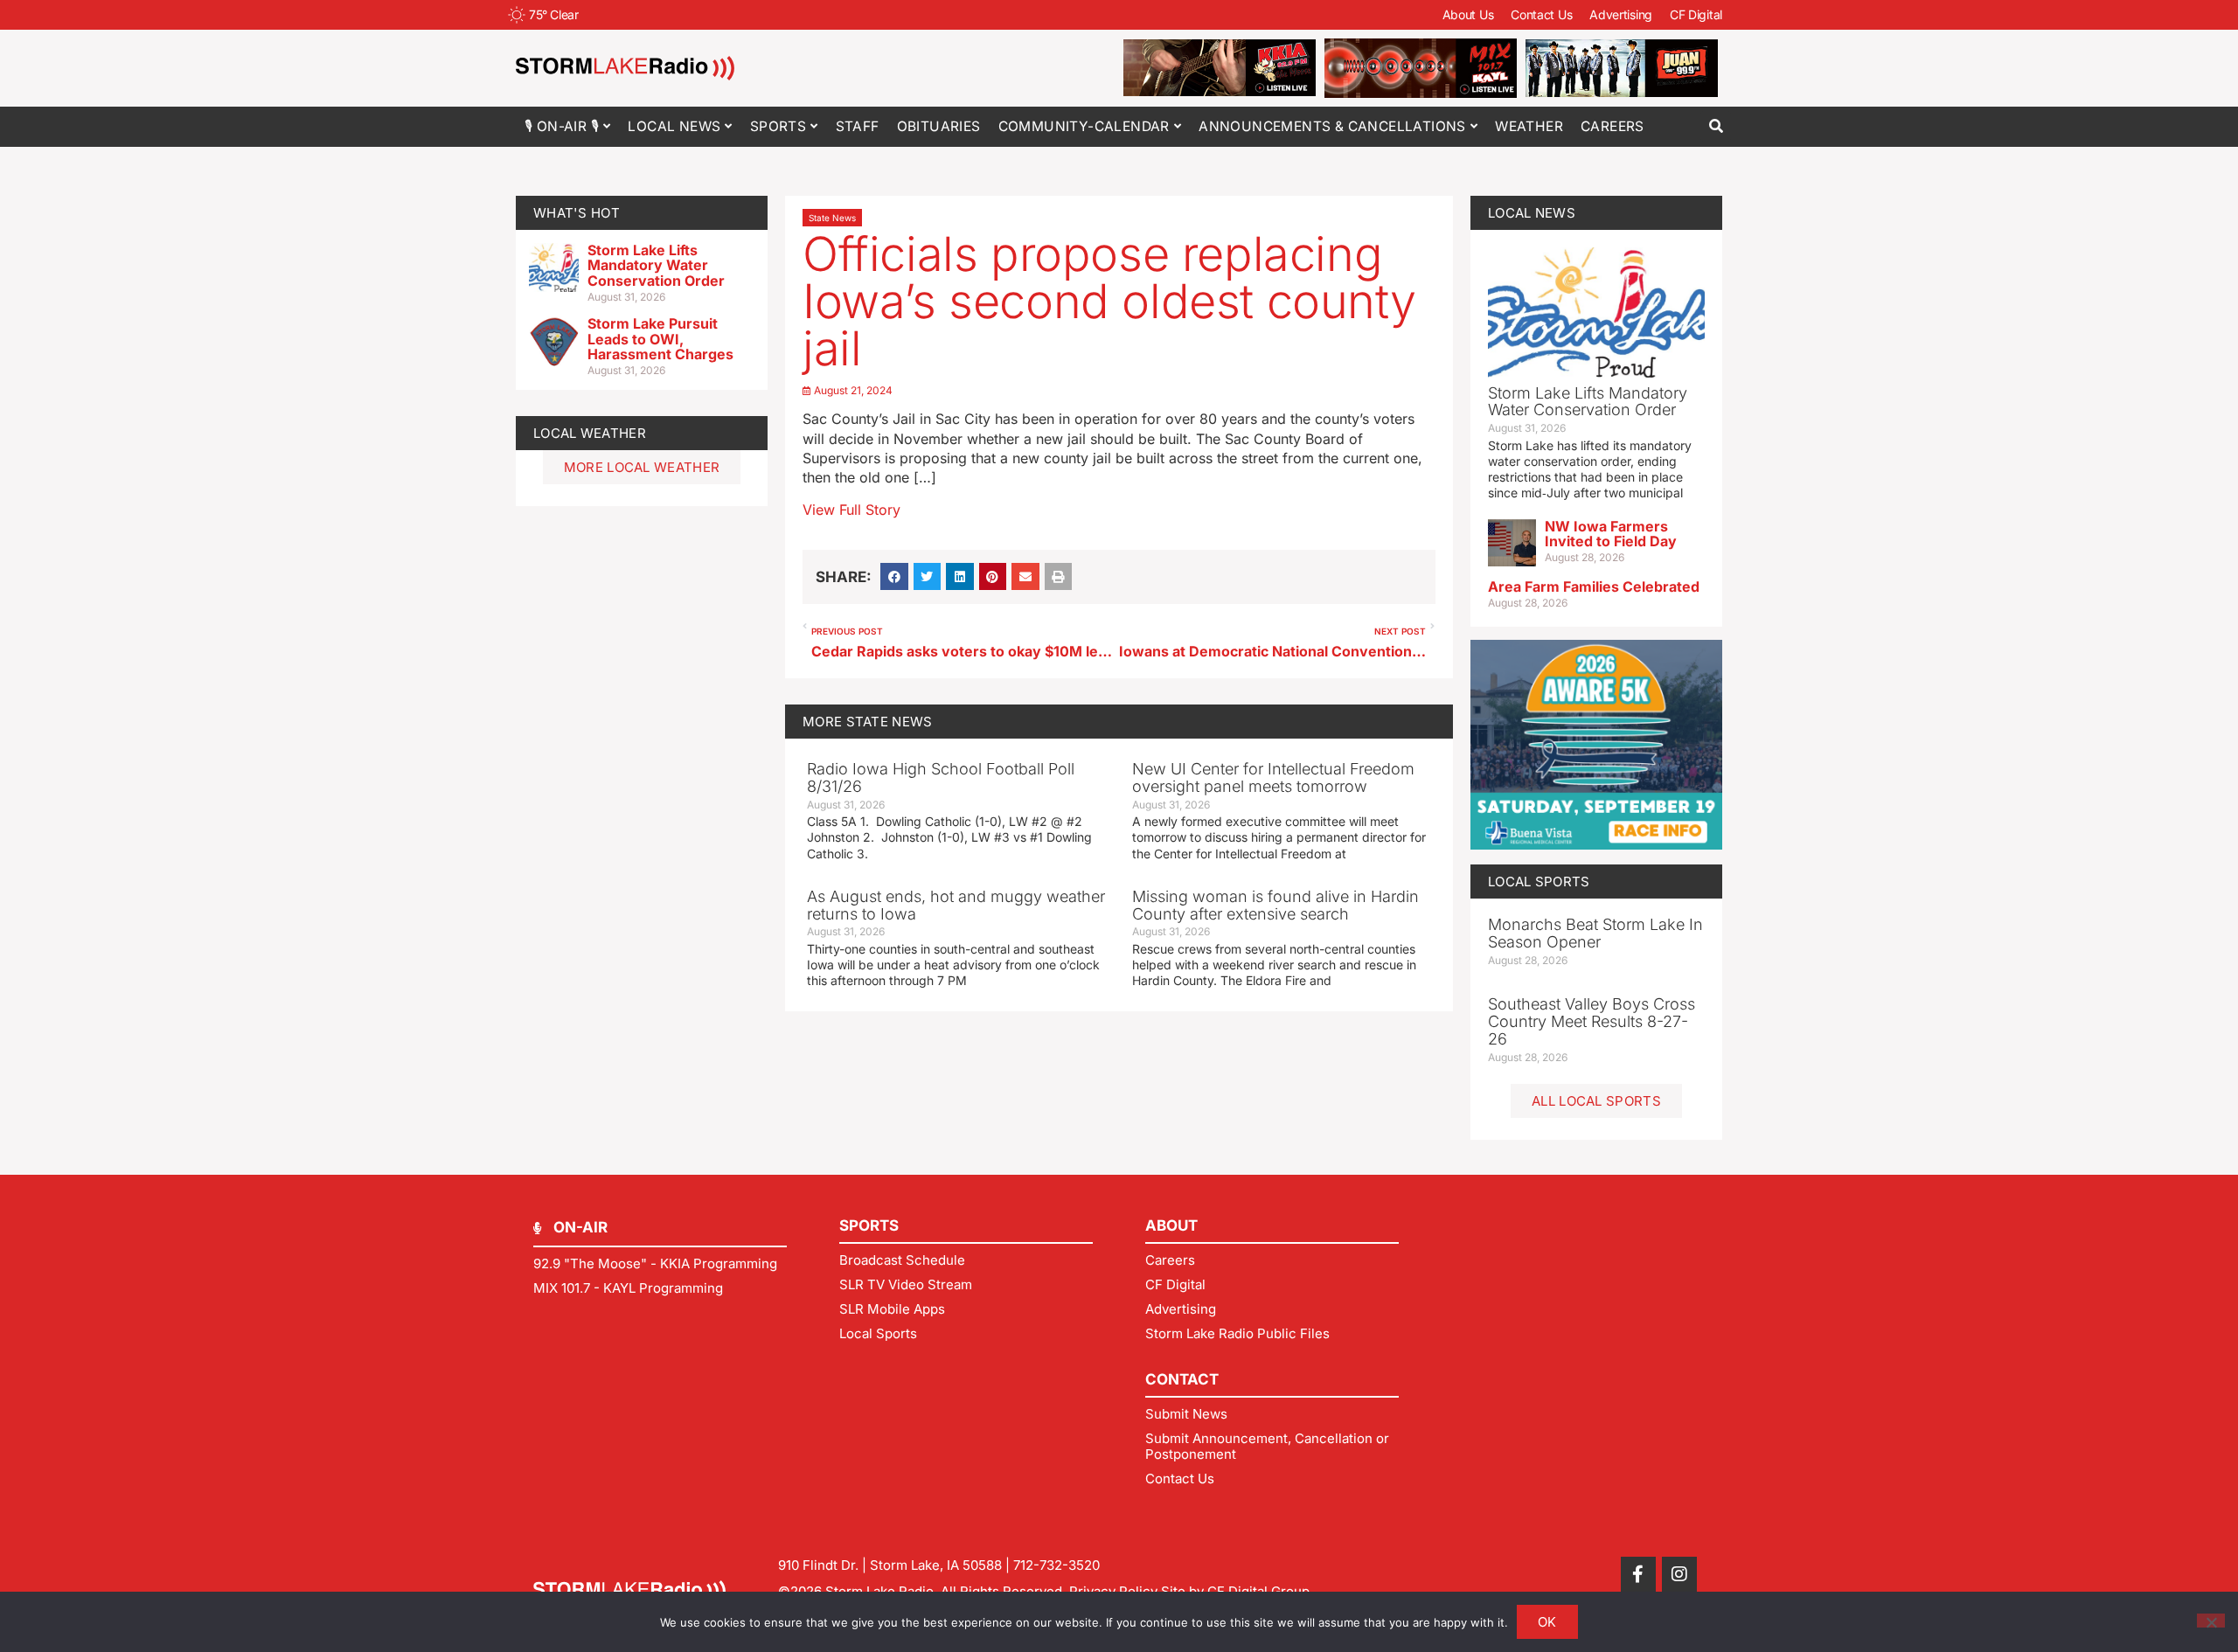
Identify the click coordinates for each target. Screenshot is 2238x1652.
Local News (674, 126)
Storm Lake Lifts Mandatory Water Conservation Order (656, 265)
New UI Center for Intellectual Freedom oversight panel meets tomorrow (1273, 777)
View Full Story (851, 510)
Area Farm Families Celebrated (1594, 587)
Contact (1182, 1379)
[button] (1716, 126)
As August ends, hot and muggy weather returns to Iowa (956, 905)
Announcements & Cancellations (1332, 126)
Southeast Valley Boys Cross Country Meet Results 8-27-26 (1592, 1021)
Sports (778, 126)
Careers (1612, 126)
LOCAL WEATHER (590, 433)
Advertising (1621, 14)
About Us (1468, 14)
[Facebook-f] (1638, 1574)
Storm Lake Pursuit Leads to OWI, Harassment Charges (660, 339)
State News (832, 218)
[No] (2211, 1621)
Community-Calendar (1084, 126)
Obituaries (939, 126)
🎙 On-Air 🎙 (562, 126)
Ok (1547, 1622)
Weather (1529, 126)
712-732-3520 (1056, 1565)
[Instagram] (1679, 1574)
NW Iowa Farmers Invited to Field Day (1611, 534)
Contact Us (1541, 14)
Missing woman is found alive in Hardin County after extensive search (1275, 905)
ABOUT (1171, 1225)
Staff (858, 126)
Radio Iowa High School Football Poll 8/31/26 (941, 777)
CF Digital (1696, 14)
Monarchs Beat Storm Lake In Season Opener (1595, 933)
